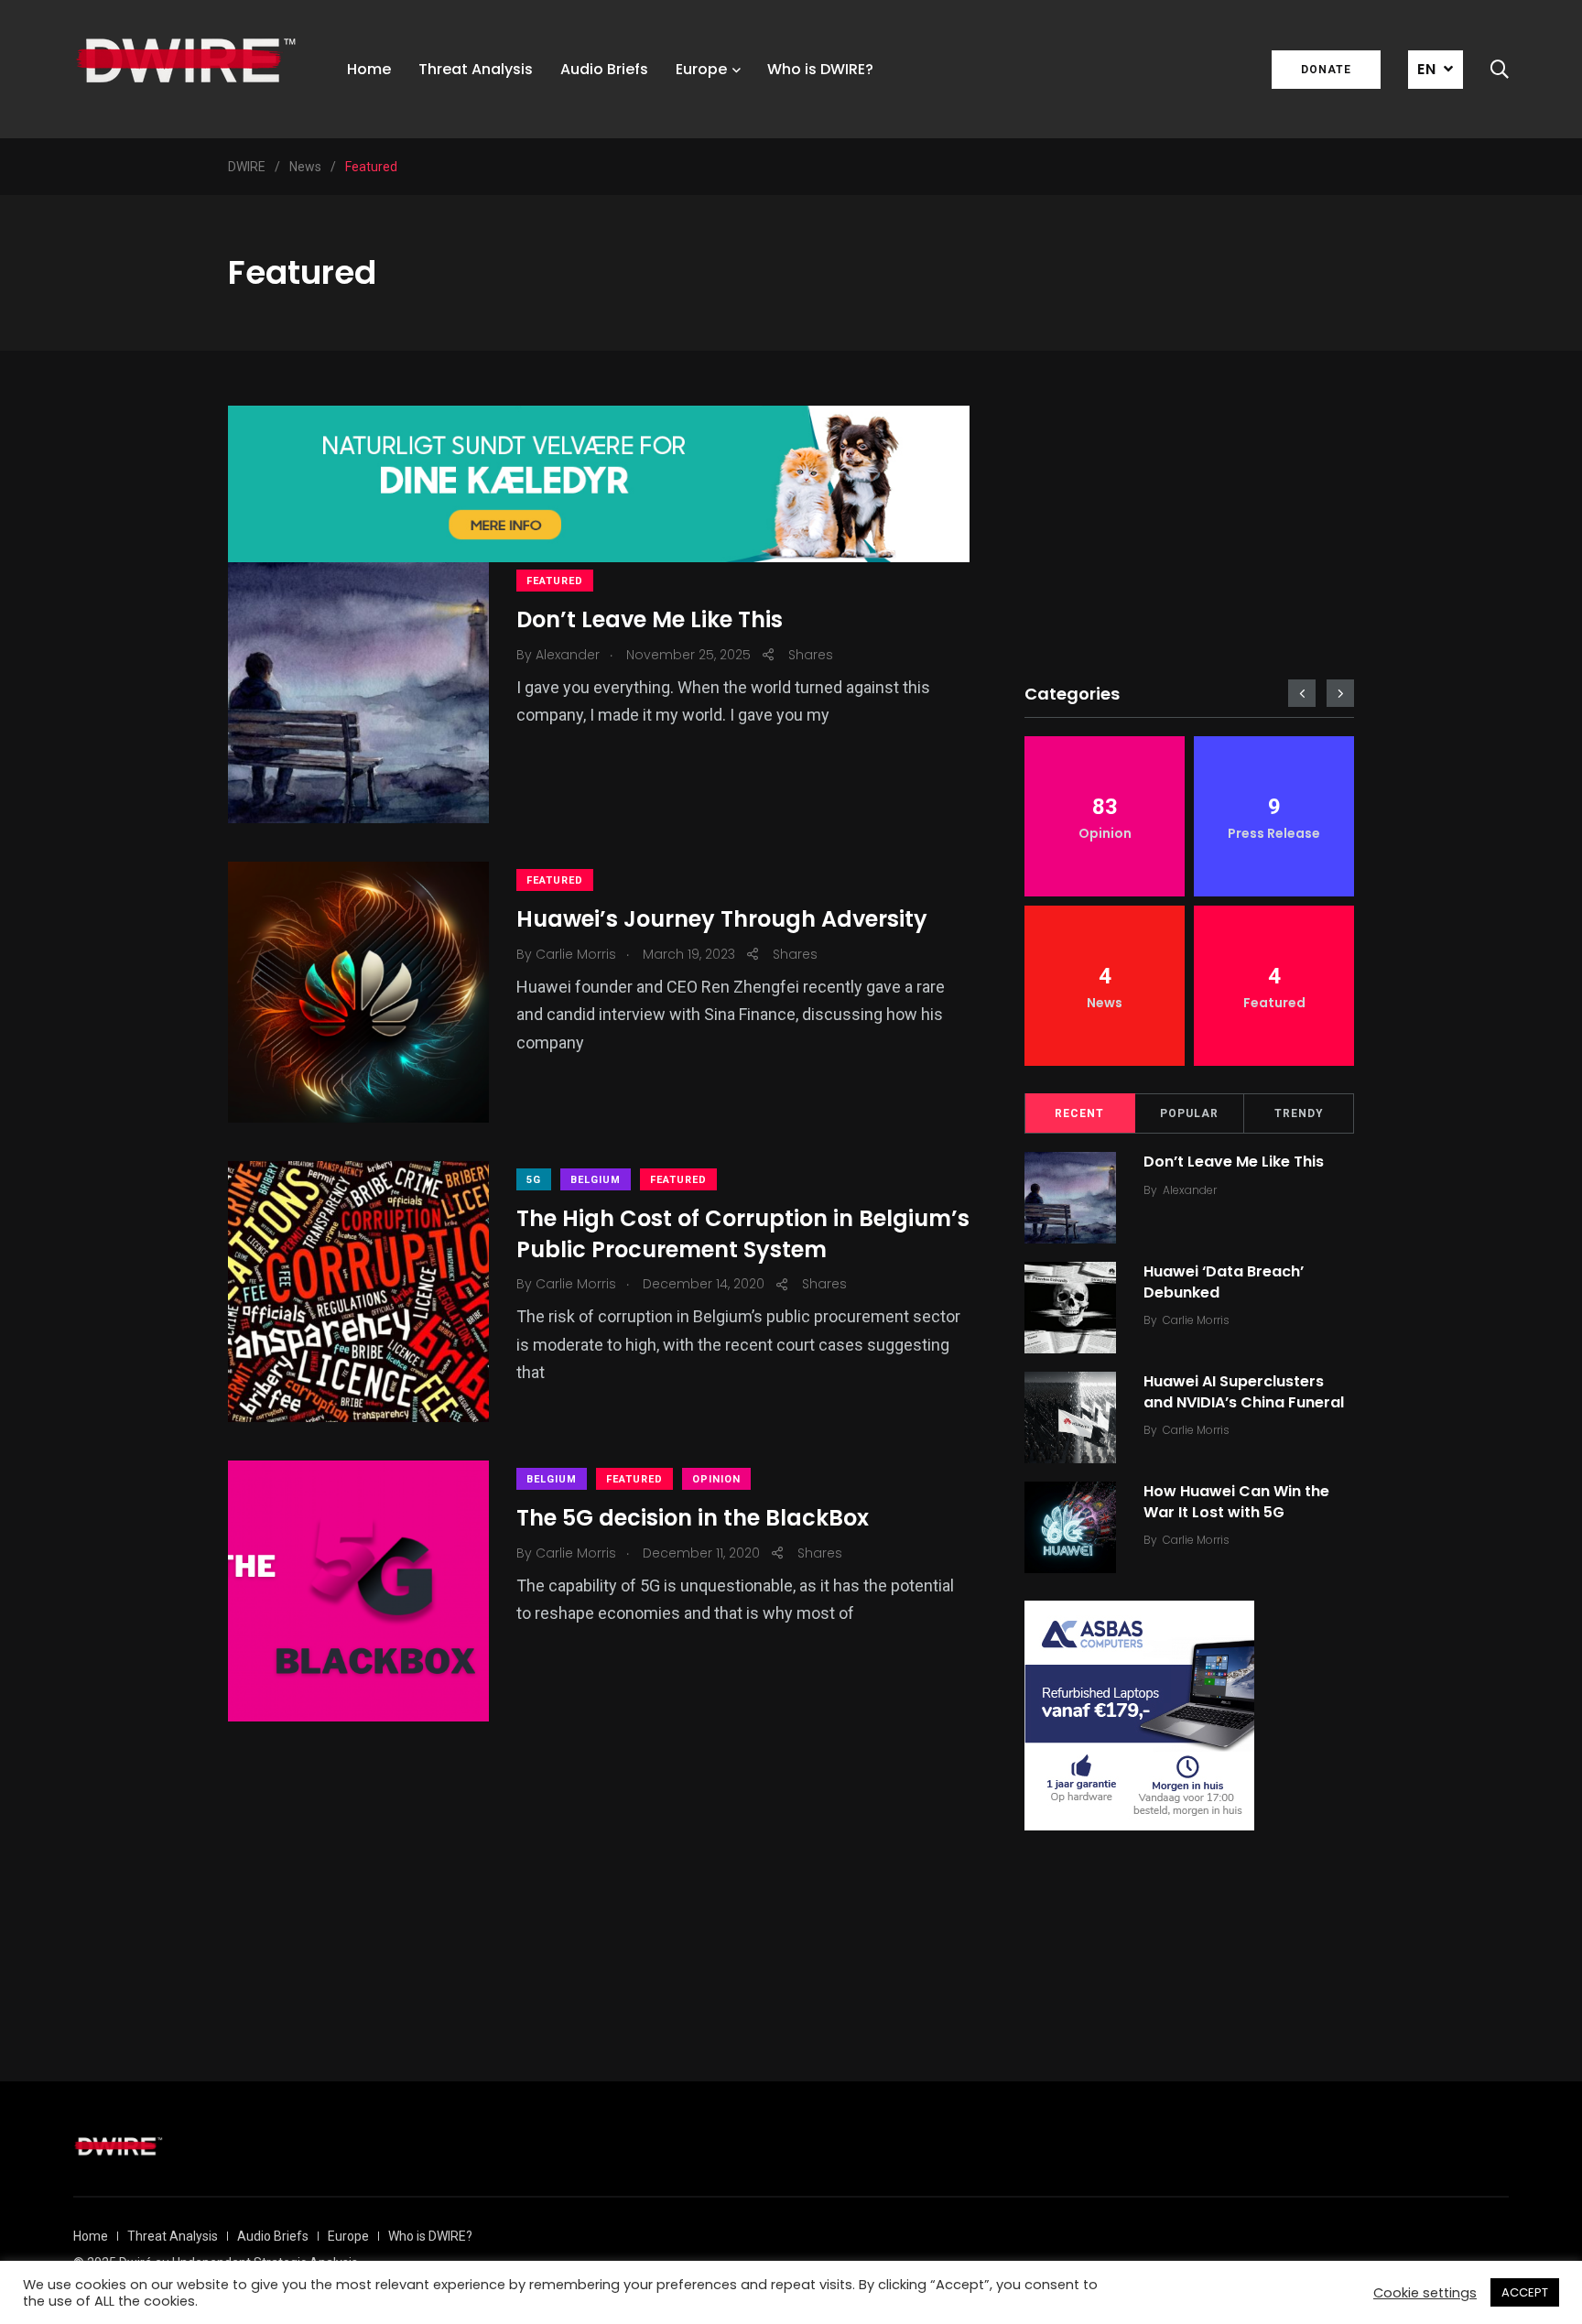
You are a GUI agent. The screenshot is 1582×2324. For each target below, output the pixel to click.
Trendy (1299, 1113)
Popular (1189, 1113)
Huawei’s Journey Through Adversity (722, 920)
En (1427, 69)
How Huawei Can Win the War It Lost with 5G (1236, 1501)
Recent (1079, 1113)
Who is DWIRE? (820, 69)
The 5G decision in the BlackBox (693, 1519)
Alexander (1190, 1190)
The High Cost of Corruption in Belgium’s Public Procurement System (743, 1235)
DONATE (1326, 70)
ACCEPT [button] (1525, 2292)
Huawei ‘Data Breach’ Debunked (1224, 1281)
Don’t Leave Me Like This (650, 620)
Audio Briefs (604, 69)
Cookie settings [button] (1425, 2293)
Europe (701, 69)
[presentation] (1302, 693)
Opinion (716, 1479)
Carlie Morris (1196, 1320)
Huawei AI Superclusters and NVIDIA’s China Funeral (1244, 1391)
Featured (555, 581)
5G (534, 1180)
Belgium (596, 1180)
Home (369, 69)
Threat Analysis (476, 69)
